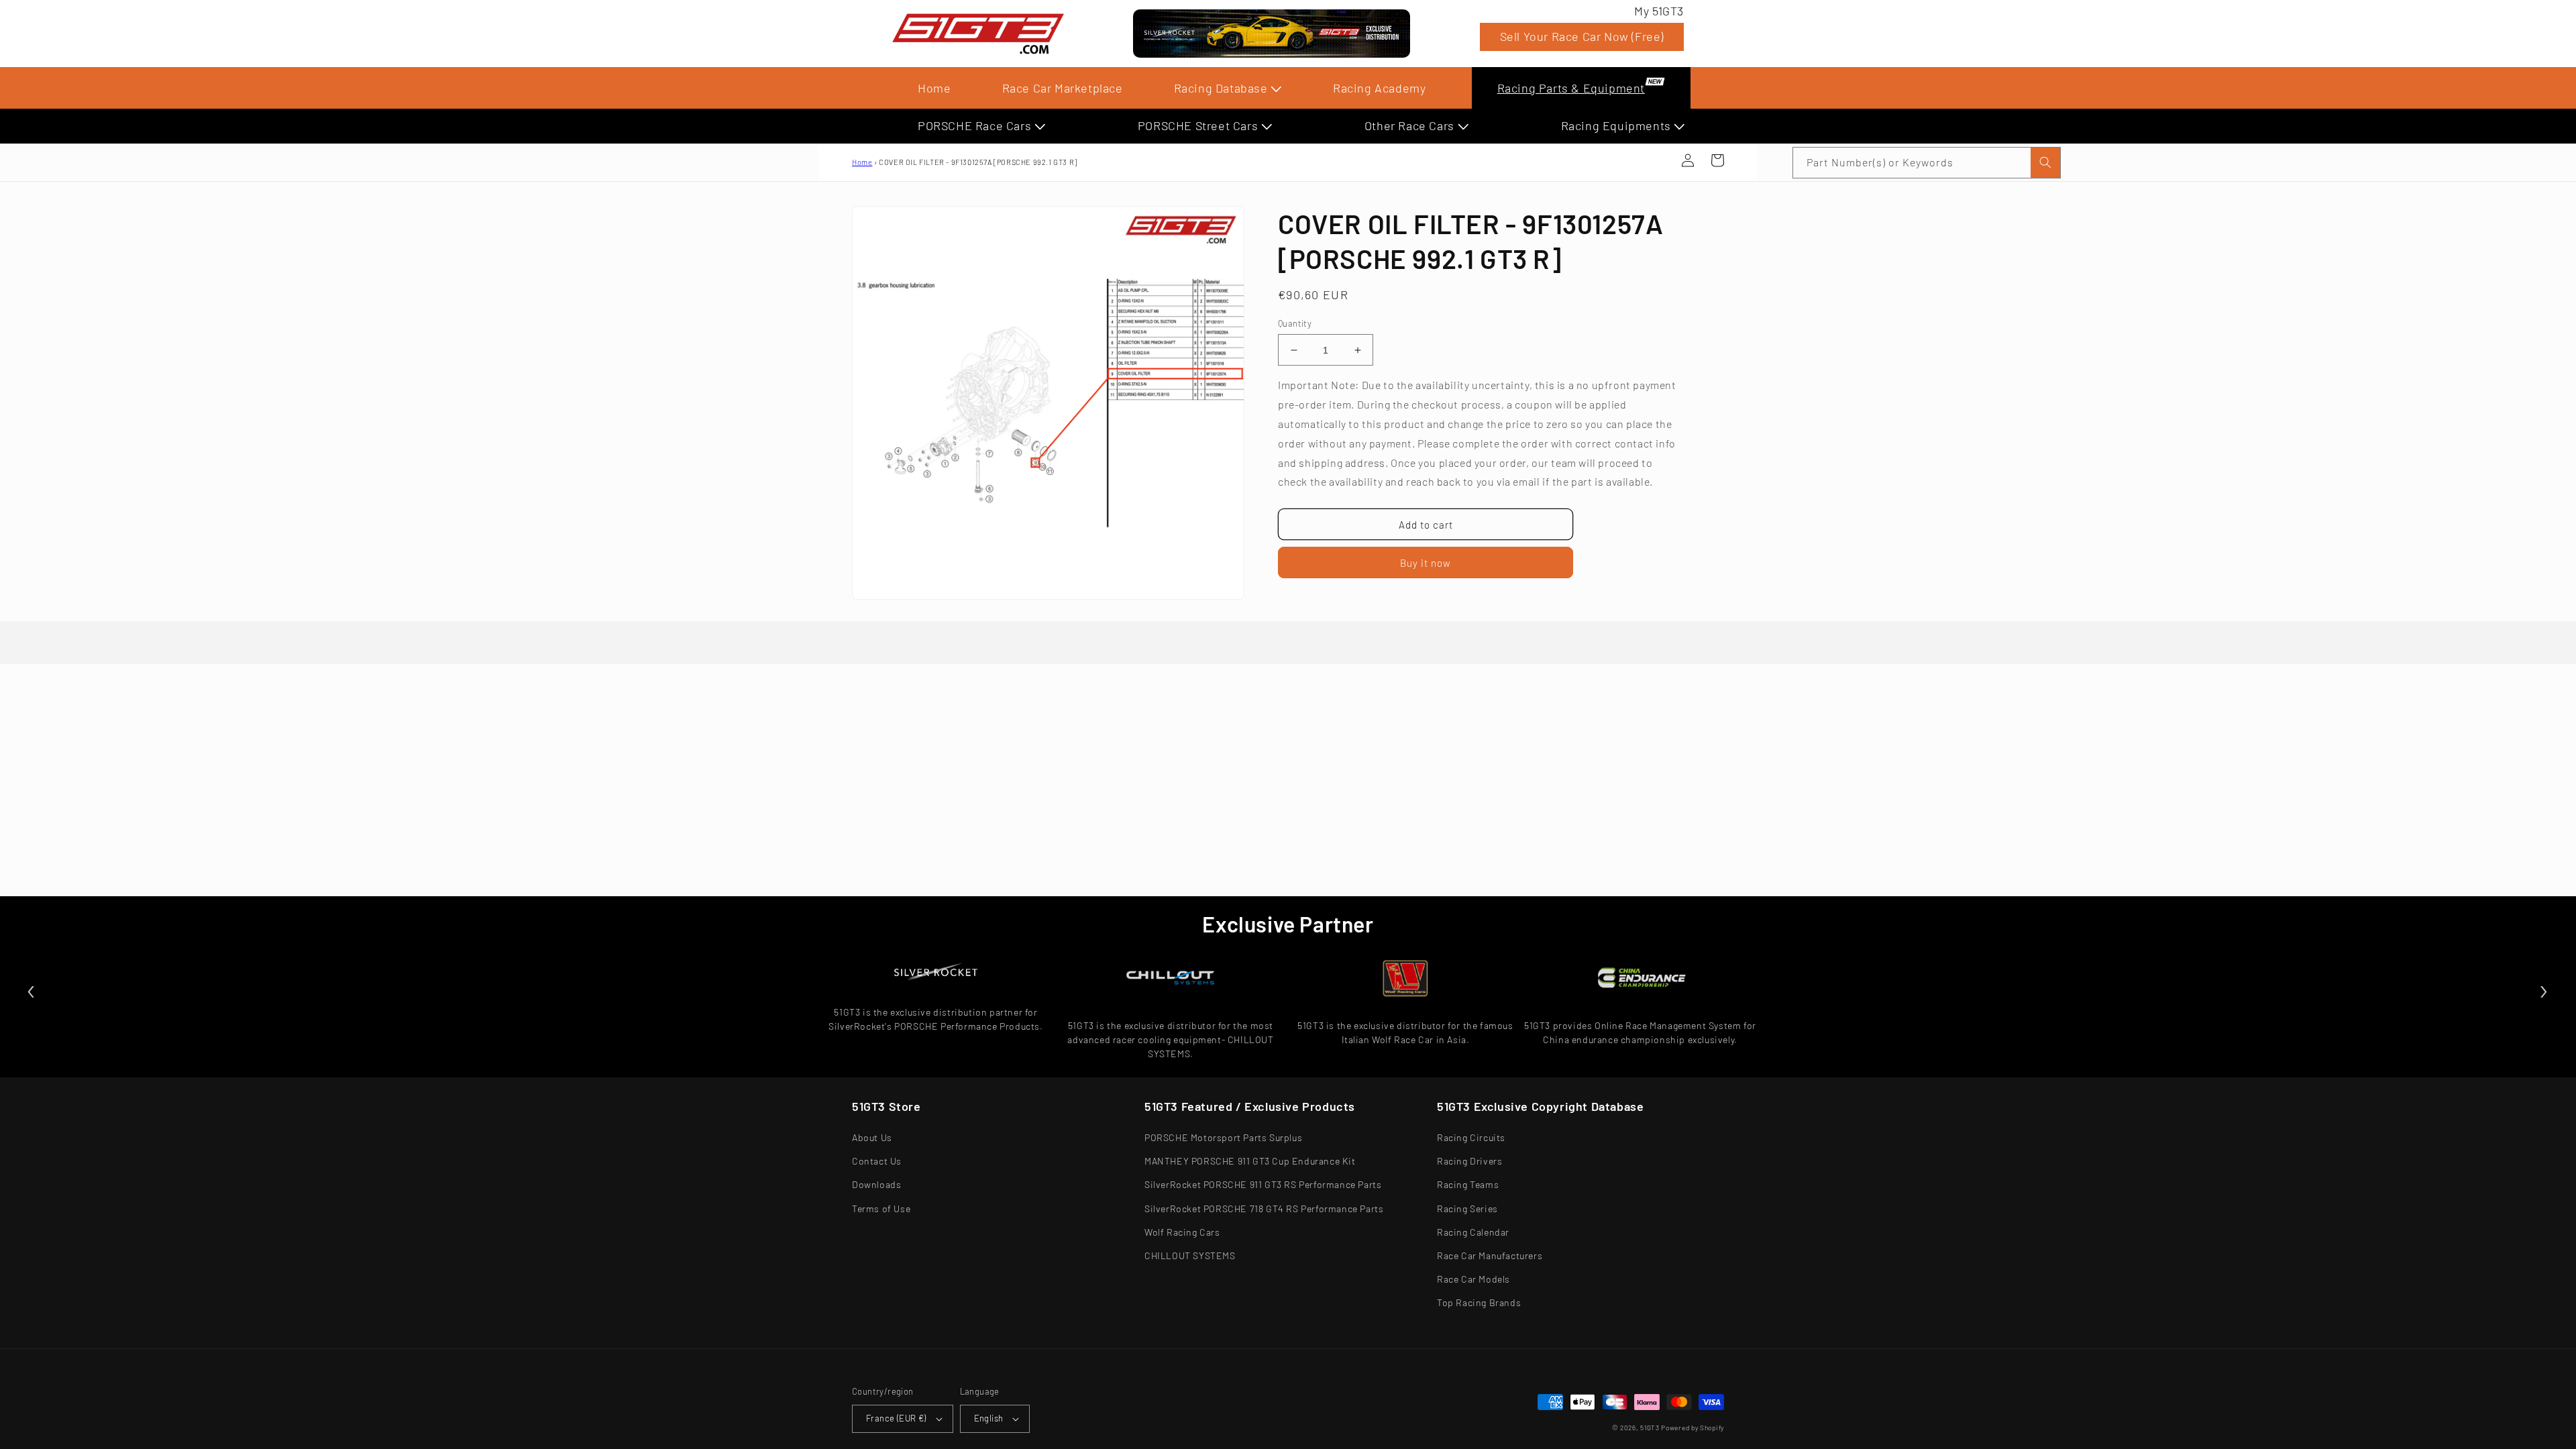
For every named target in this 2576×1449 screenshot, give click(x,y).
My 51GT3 (1659, 11)
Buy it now (1426, 563)
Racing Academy (1379, 88)
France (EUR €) (896, 1418)
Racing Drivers (1469, 1161)
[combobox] (1927, 163)
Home (934, 88)
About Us (872, 1137)
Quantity (1295, 323)
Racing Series (1467, 1209)
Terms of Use (881, 1209)
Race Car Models (1473, 1279)
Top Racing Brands (1479, 1302)
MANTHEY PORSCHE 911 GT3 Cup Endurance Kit (1250, 1161)
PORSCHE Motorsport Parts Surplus (1223, 1137)
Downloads (876, 1184)
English (989, 1418)
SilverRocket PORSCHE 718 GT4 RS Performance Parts (1264, 1209)
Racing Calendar (1473, 1232)
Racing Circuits (1471, 1137)
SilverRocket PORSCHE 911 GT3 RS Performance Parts (1263, 1184)
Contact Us (877, 1161)
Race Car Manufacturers (1490, 1255)
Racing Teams (1468, 1184)
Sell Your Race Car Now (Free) (1582, 36)
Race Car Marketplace (1063, 88)
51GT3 (1650, 1428)
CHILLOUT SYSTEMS (1190, 1255)
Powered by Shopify (1693, 1428)
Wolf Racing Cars (1182, 1232)
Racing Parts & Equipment (1571, 88)
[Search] (2045, 163)
